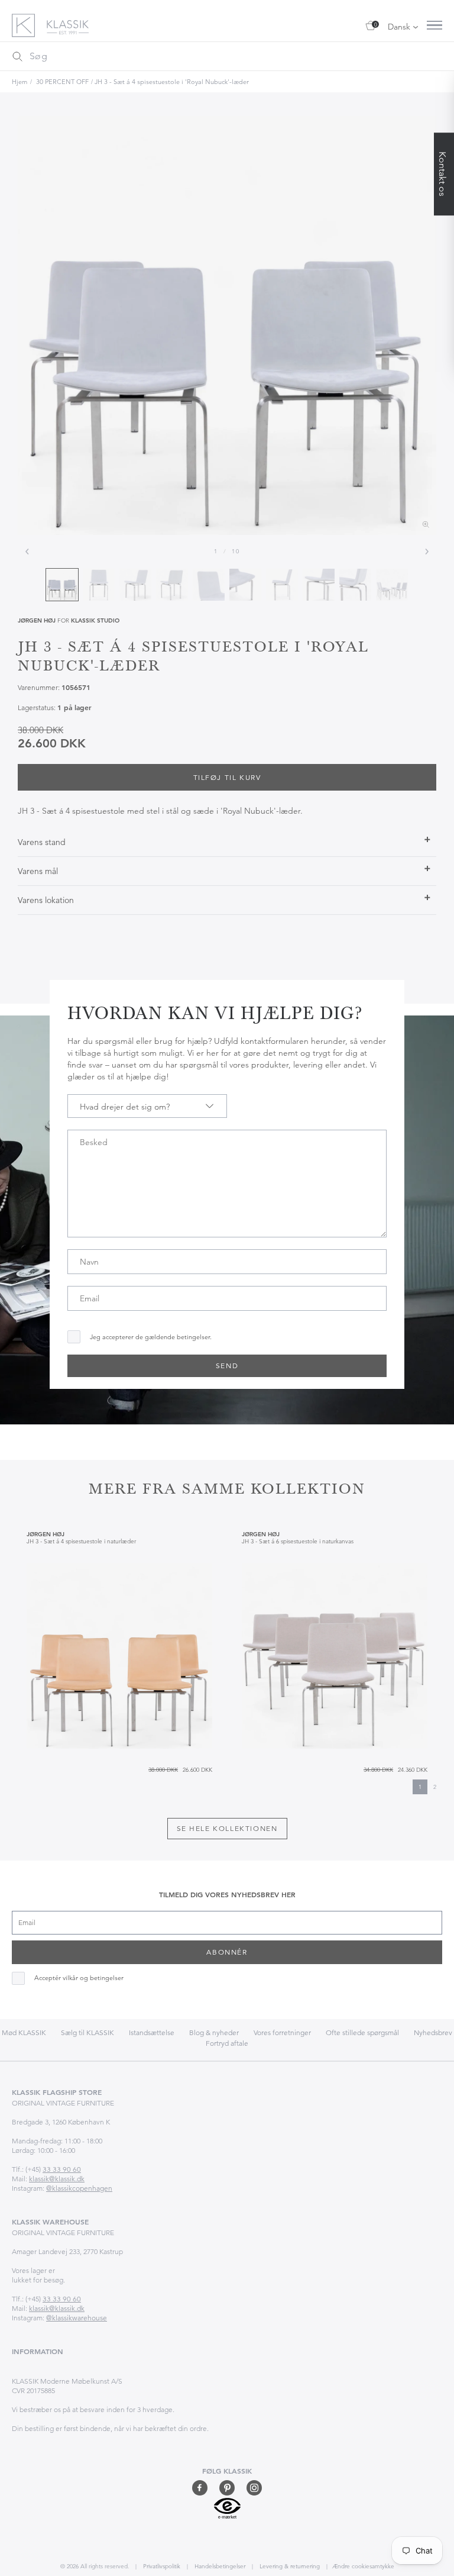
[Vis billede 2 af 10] (99, 585)
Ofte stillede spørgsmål (362, 2032)
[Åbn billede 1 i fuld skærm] (227, 325)
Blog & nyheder (214, 2032)
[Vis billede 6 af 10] (245, 585)
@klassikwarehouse (77, 2318)
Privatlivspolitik (161, 2566)
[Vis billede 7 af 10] (282, 585)
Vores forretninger (282, 2032)
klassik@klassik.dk (57, 2179)
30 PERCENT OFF (62, 82)
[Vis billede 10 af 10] (392, 585)
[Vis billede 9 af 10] (355, 585)
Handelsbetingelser (219, 2566)
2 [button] (435, 1787)
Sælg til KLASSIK (87, 2032)
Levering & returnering (289, 2566)
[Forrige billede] (27, 552)
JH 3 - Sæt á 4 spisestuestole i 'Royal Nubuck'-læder (172, 82)
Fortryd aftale (227, 2043)
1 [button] (420, 1787)
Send (227, 1366)
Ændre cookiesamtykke (363, 2566)
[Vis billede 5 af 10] (209, 585)
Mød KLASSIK (24, 2032)
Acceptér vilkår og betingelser (79, 1978)
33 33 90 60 (62, 2169)
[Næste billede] (427, 552)
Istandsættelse (152, 2032)
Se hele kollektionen (227, 1828)
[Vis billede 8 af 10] (319, 585)
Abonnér (227, 1952)
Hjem (20, 82)
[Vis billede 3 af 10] (135, 585)
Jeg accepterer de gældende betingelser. (151, 1337)
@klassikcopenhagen (79, 2188)
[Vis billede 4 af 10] (172, 585)
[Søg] (17, 56)
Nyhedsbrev (433, 2032)
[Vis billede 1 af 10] (62, 585)
